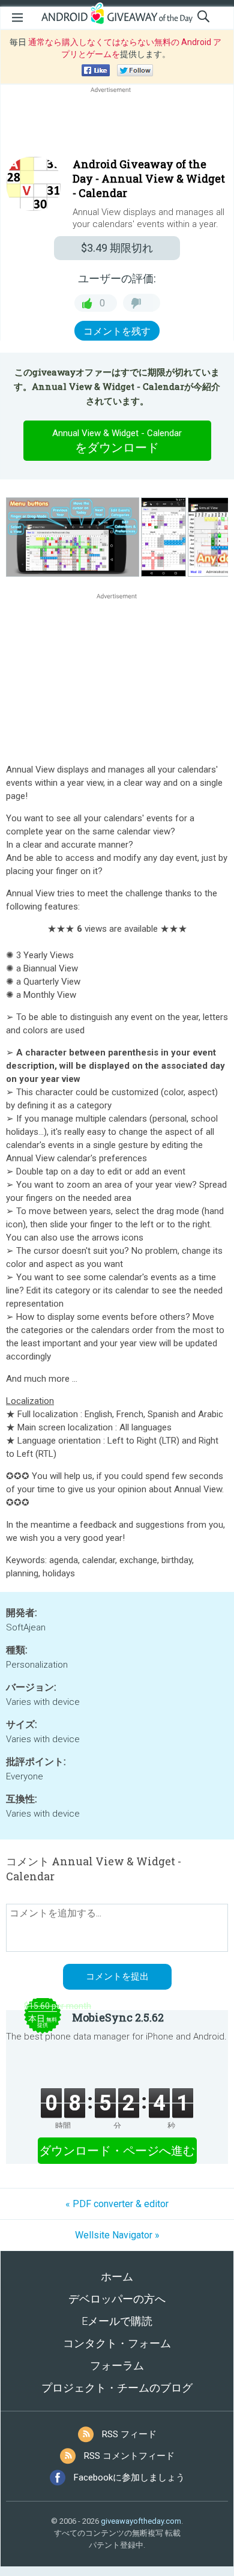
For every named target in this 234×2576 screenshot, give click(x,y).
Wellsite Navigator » (117, 2235)
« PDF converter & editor (117, 2204)
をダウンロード (117, 441)
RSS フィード (129, 2434)
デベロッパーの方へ (117, 2299)
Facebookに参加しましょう (129, 2477)
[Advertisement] (117, 124)
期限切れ (117, 248)
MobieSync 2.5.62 (118, 2017)
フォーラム (117, 2365)
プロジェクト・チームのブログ (117, 2388)
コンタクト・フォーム (117, 2343)
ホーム (117, 2277)
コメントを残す (117, 331)
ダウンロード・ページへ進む (117, 2151)
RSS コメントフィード (129, 2456)
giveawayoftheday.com (141, 2521)
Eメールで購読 (117, 2321)
